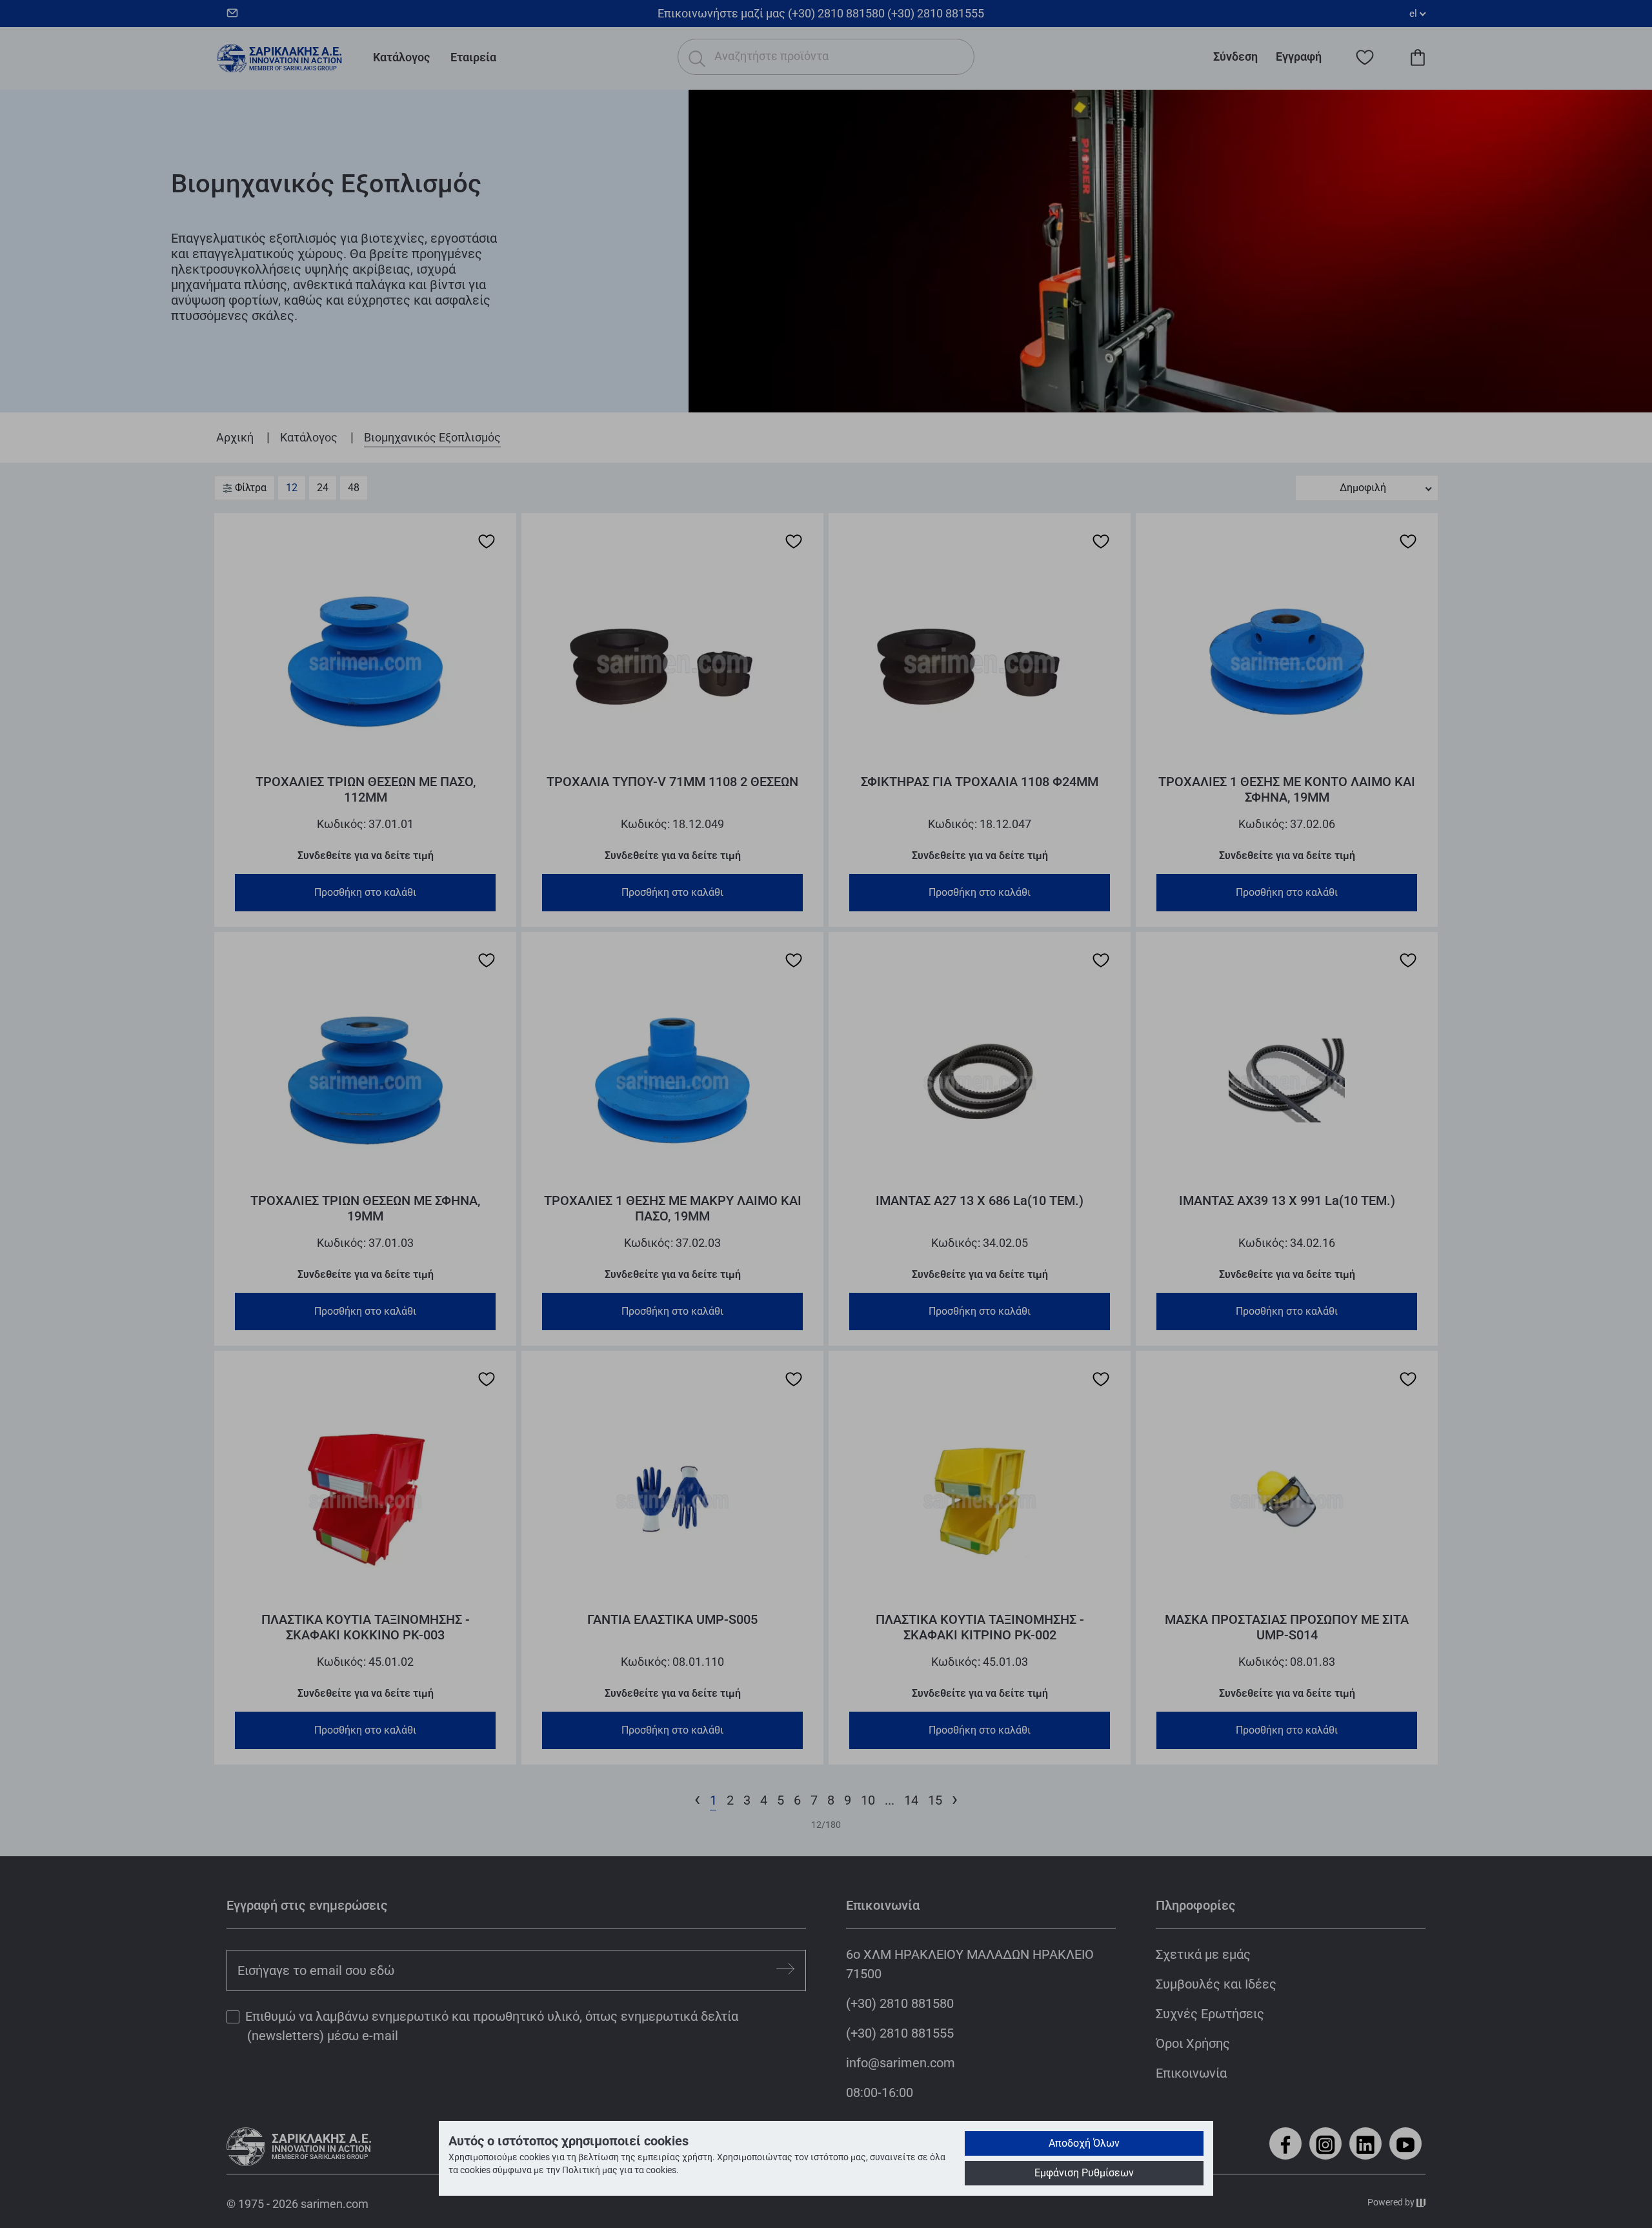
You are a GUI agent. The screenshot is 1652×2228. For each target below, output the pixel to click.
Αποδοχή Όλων (1084, 2143)
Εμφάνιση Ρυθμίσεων (1084, 2173)
